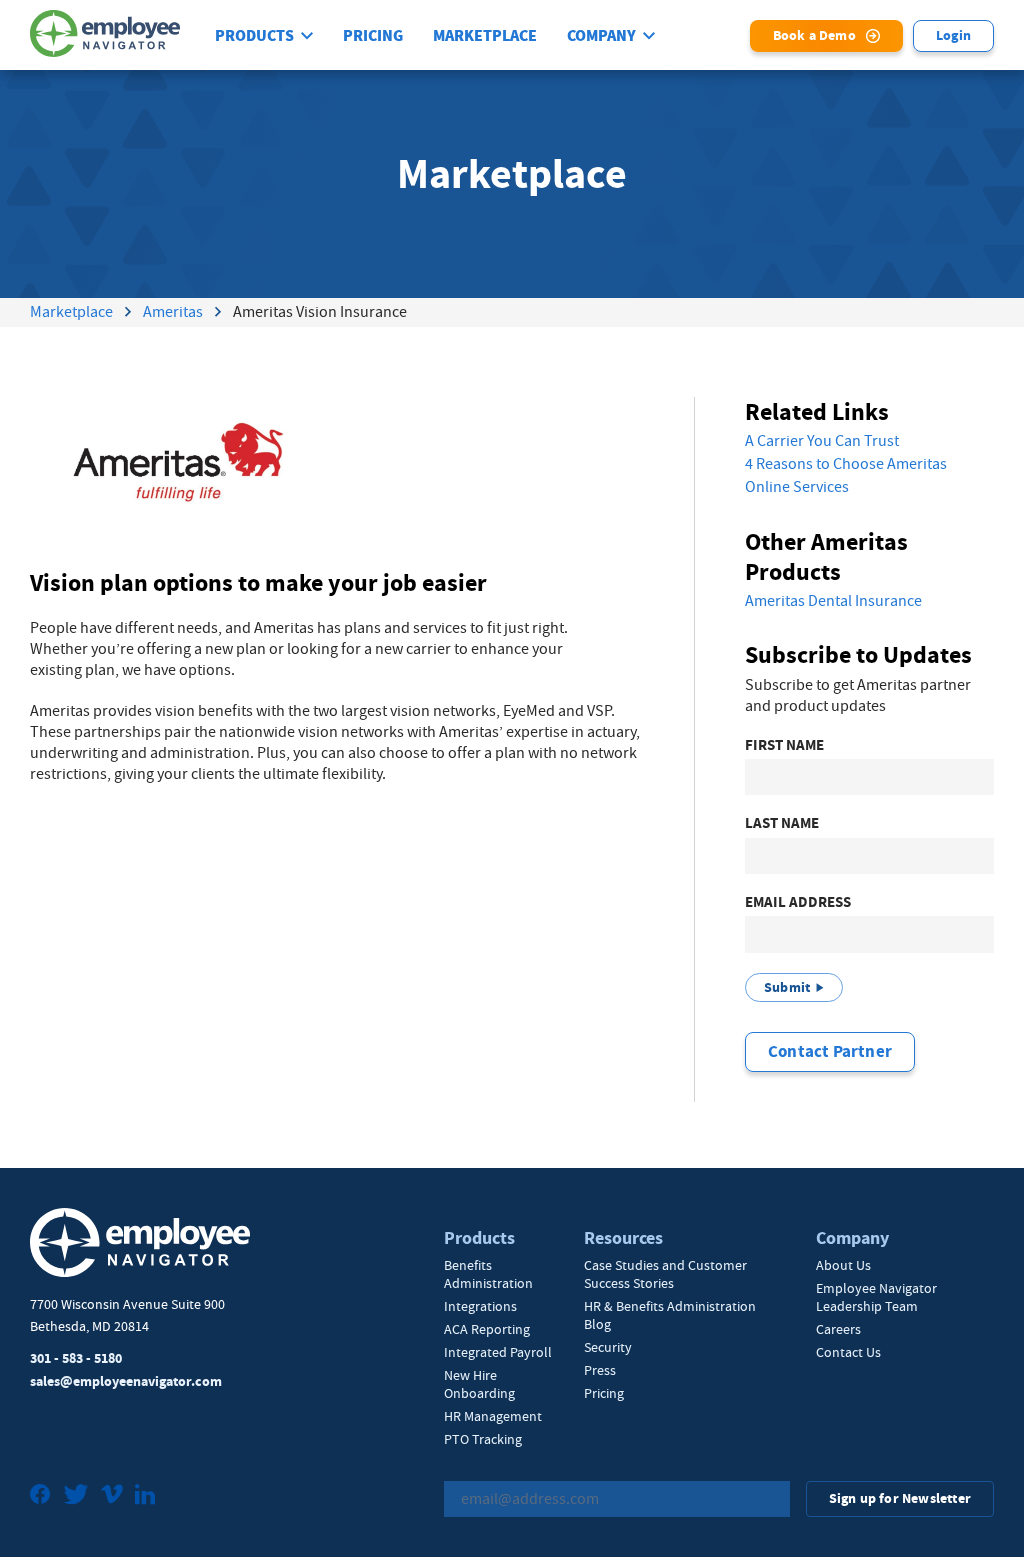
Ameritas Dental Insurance (833, 601)
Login (953, 35)
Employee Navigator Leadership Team (876, 1297)
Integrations (480, 1306)
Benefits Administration (488, 1274)
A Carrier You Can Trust (822, 441)
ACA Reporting (487, 1329)
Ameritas (173, 312)
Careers (838, 1329)
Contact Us (848, 1352)
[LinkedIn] (145, 1496)
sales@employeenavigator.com (126, 1381)
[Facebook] (40, 1496)
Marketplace (485, 36)
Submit (787, 987)
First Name (784, 745)
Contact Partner (830, 1051)
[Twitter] (76, 1496)
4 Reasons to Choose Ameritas (846, 464)
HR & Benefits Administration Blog (670, 1315)
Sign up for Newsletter (900, 1498)
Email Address (798, 902)
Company (601, 36)
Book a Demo (814, 35)
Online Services (797, 487)
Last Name (782, 823)
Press (600, 1370)
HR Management (493, 1416)
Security (608, 1347)
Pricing (373, 36)
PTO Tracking (483, 1439)
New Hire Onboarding (479, 1384)
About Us (843, 1265)
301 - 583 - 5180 (76, 1358)
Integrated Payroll (498, 1352)
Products (254, 36)
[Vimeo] (112, 1496)
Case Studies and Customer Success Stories (665, 1274)
